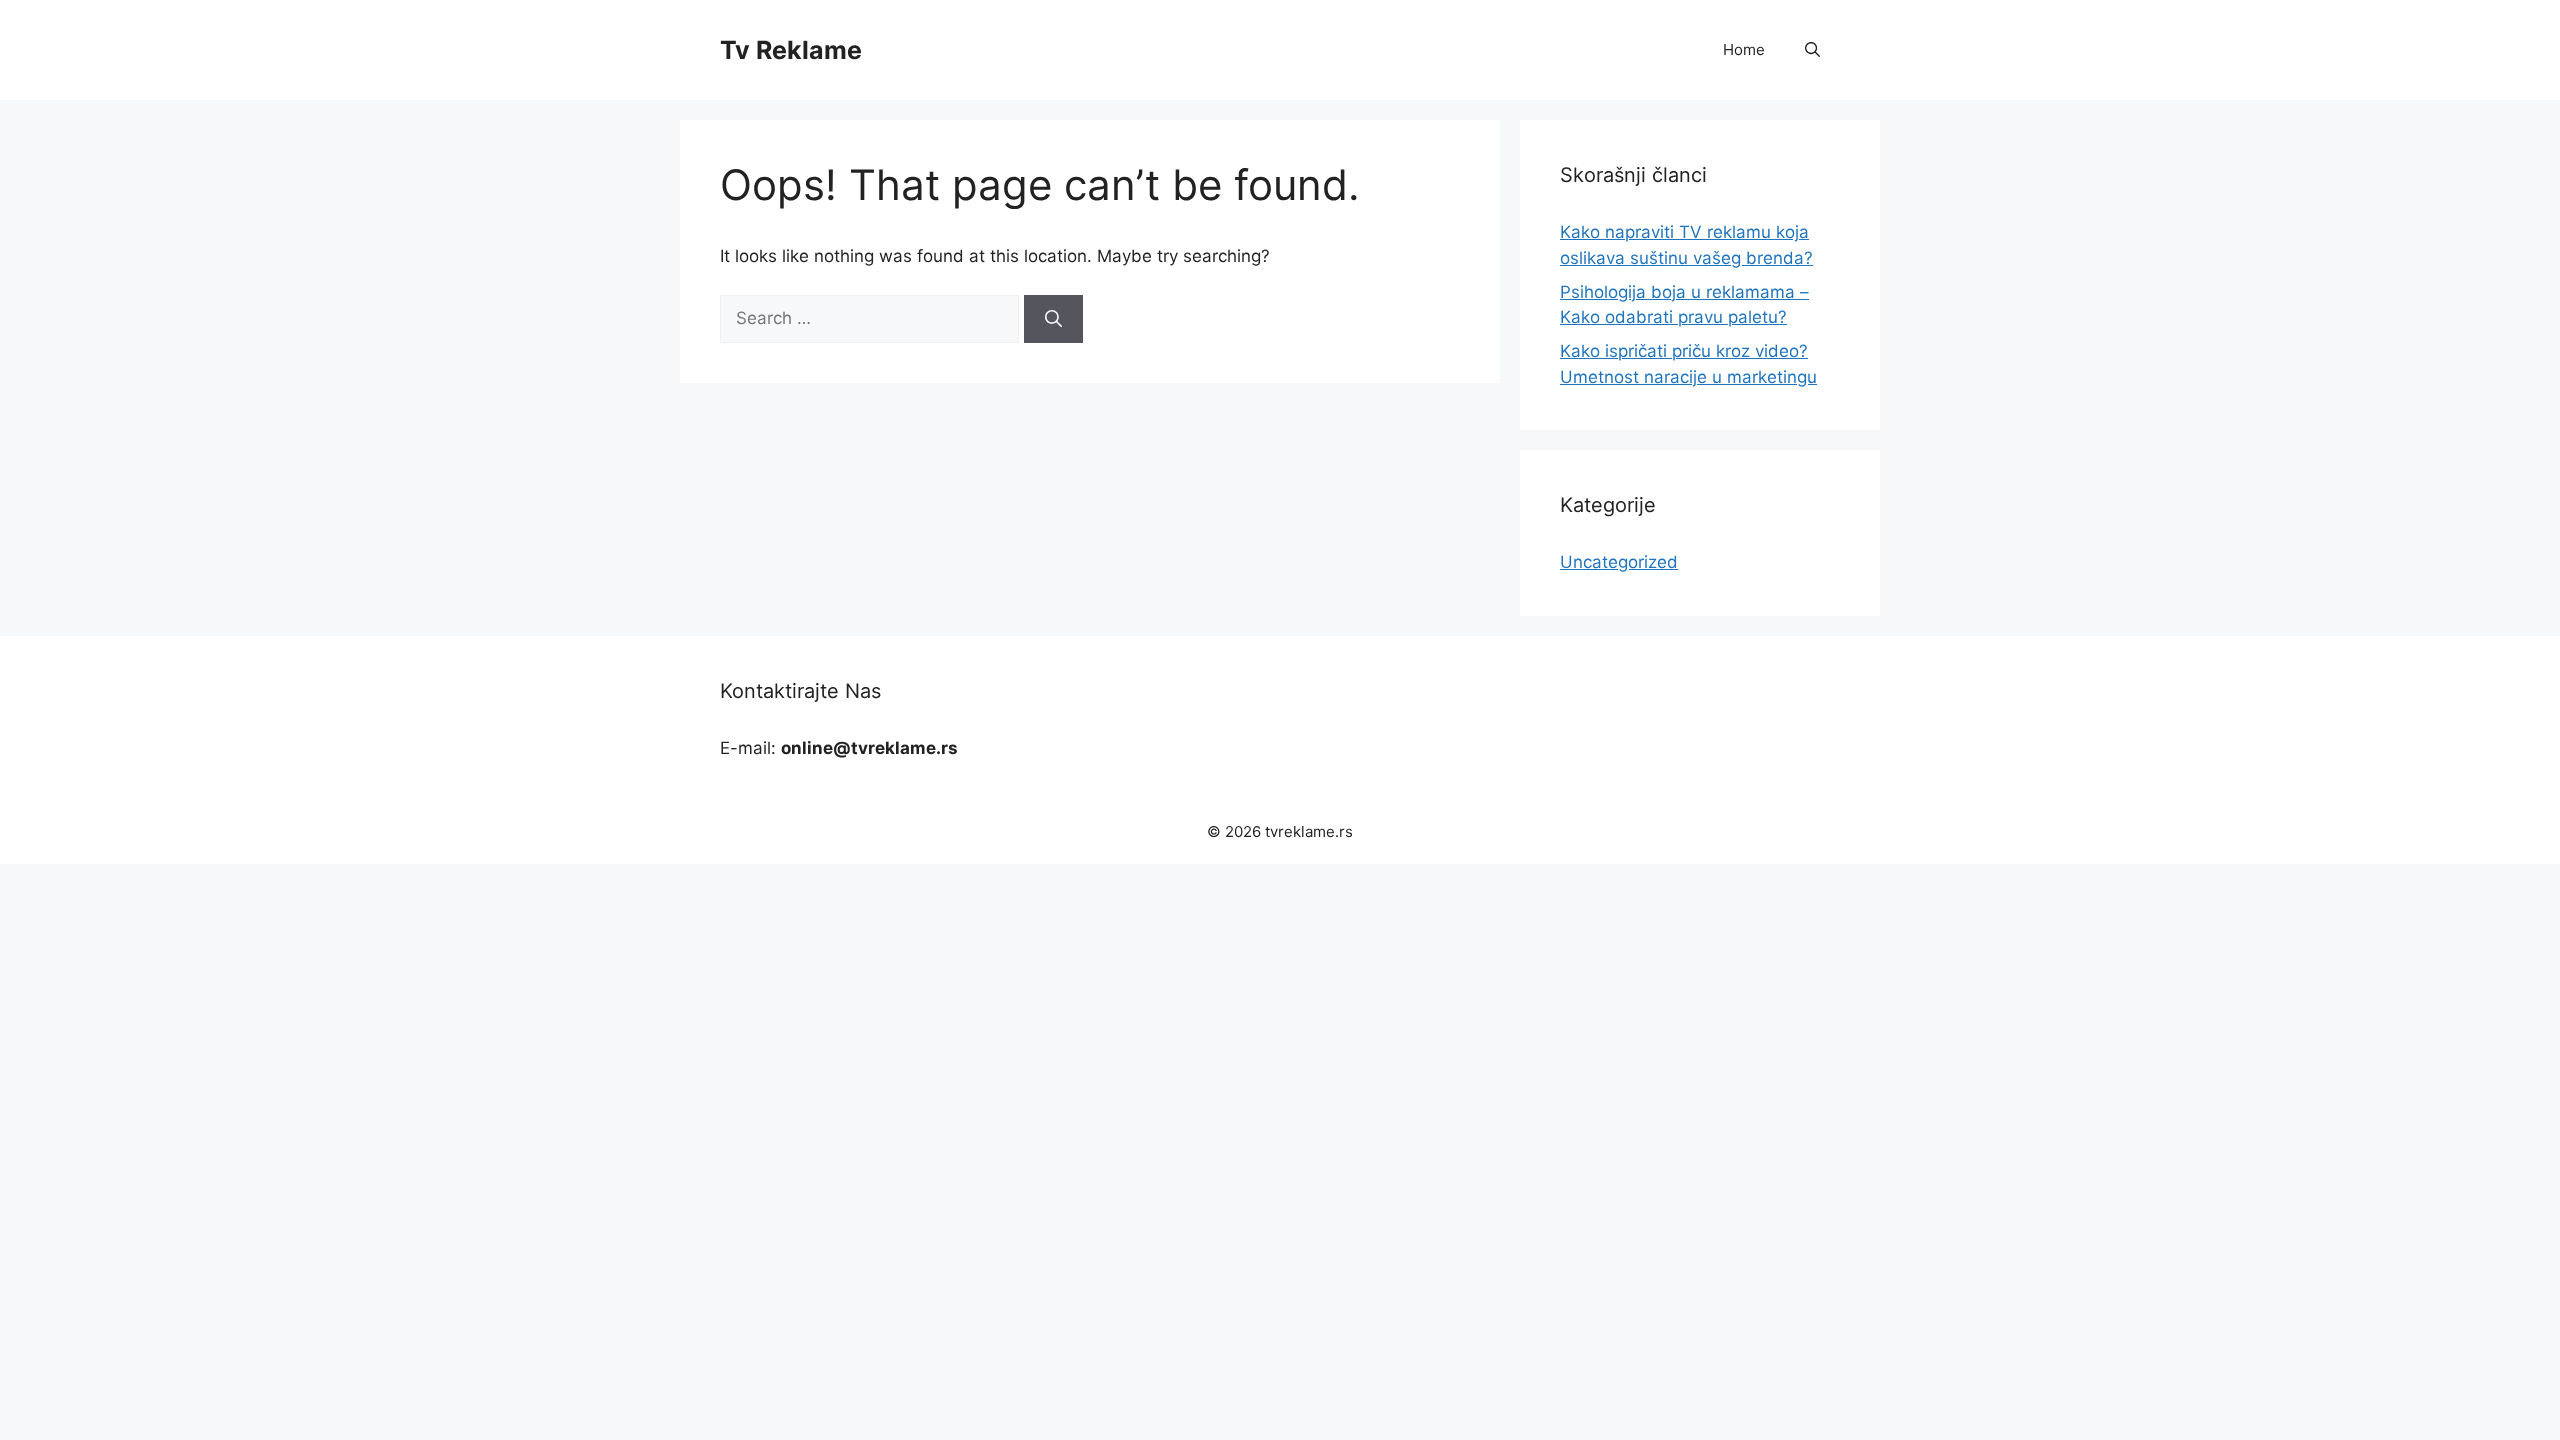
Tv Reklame (791, 50)
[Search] (1053, 319)
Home (1744, 49)
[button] (1812, 50)
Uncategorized (1619, 562)
